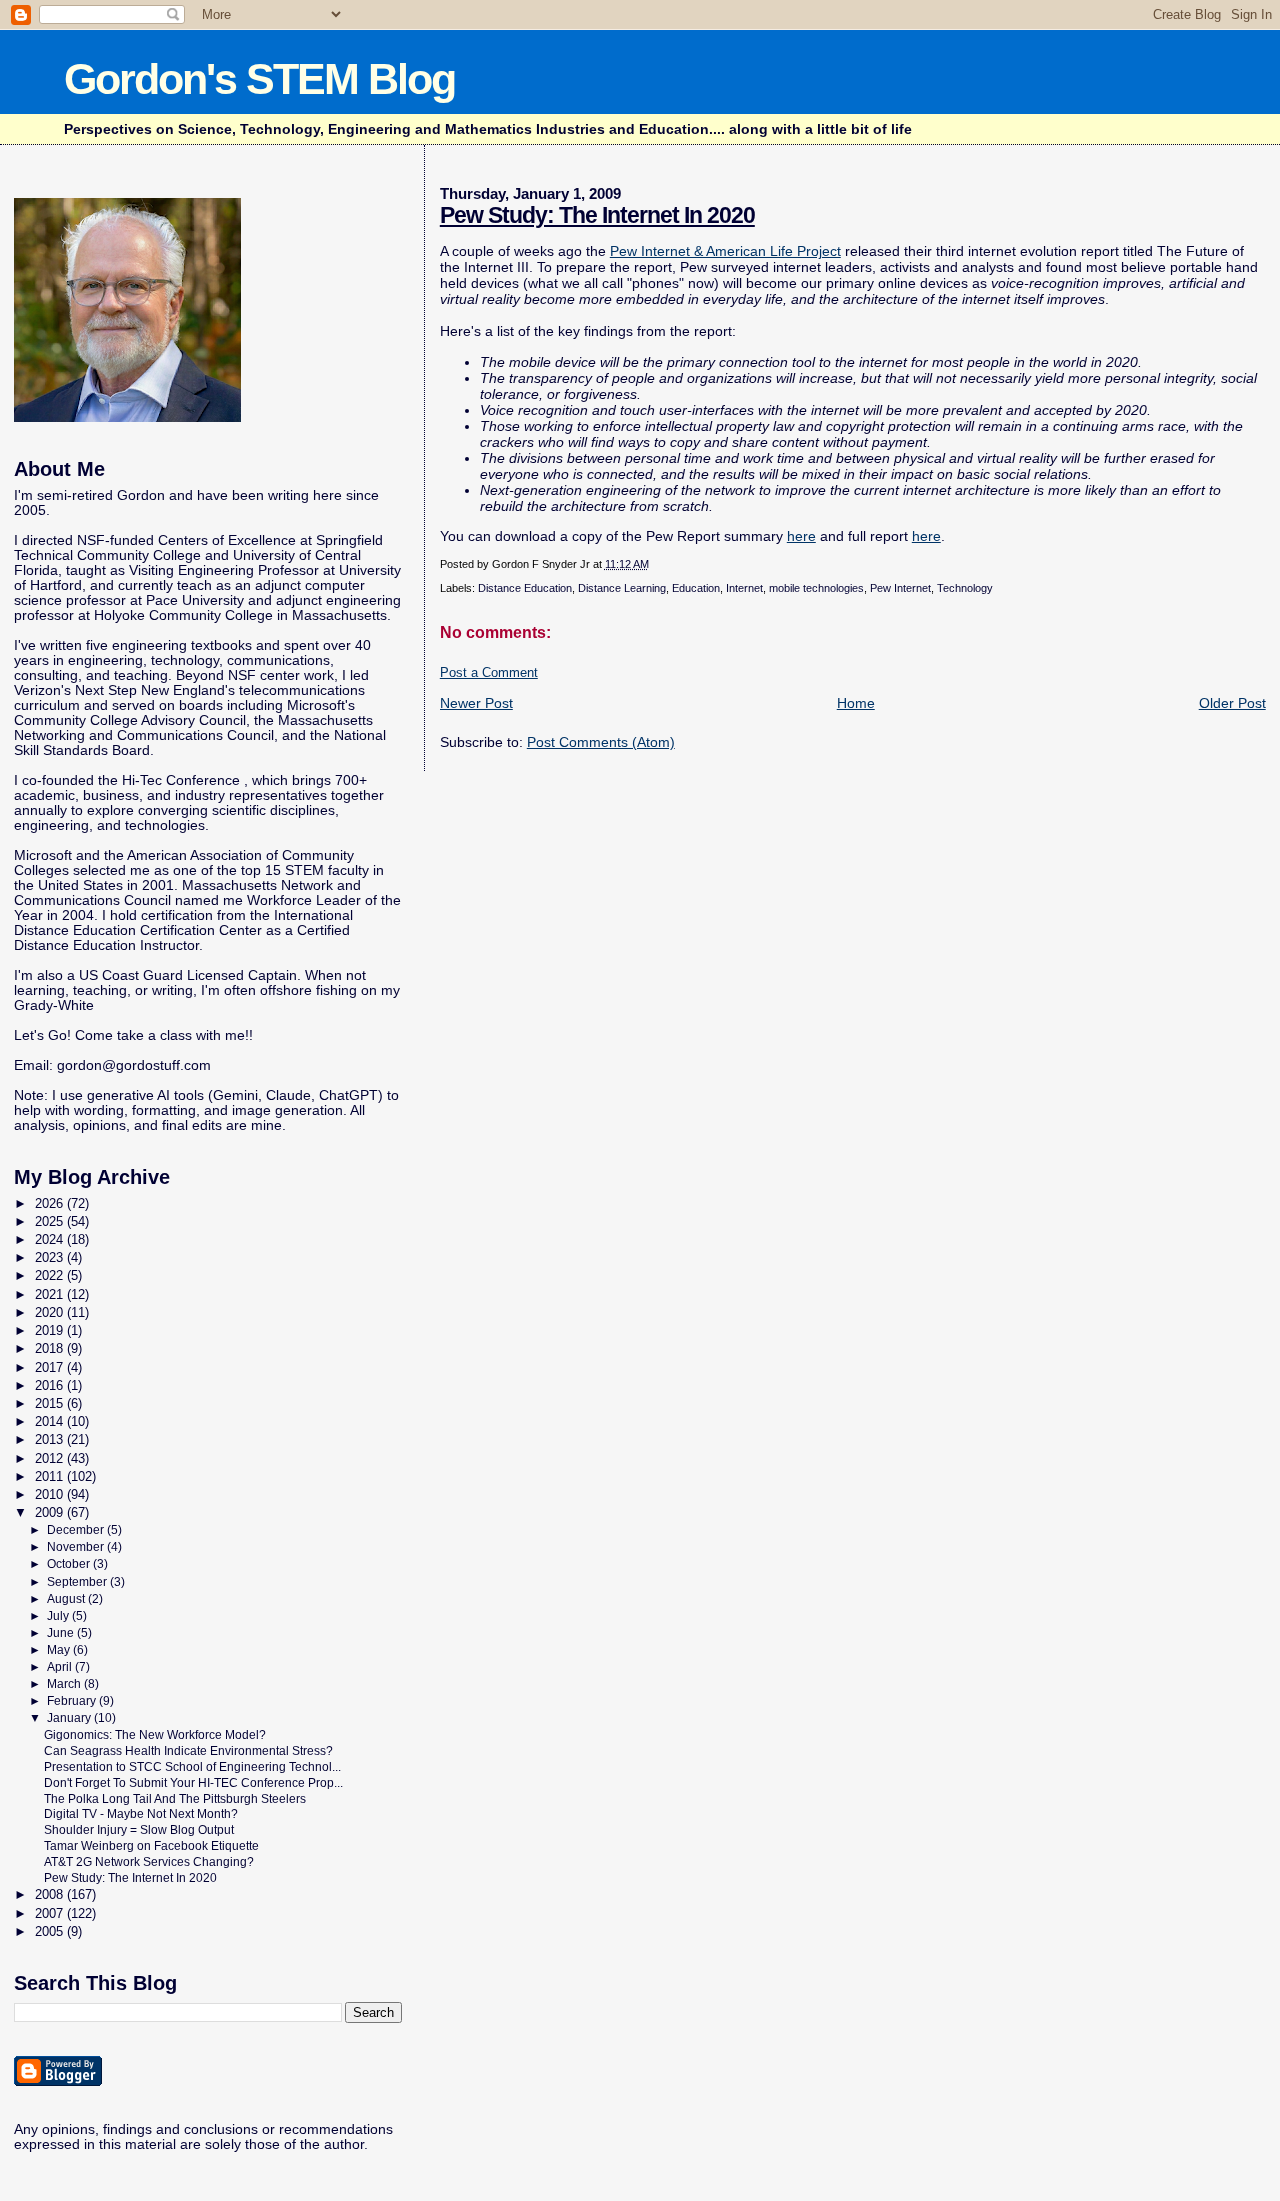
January (70, 1718)
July (59, 1616)
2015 (51, 1403)
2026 (51, 1203)
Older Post (1232, 703)
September (78, 1582)
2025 (51, 1221)
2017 (51, 1367)
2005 (51, 1931)
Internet (744, 588)
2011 (51, 1476)
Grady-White (54, 1005)
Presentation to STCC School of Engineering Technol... (192, 1766)
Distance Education (525, 588)
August (67, 1599)
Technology (965, 588)
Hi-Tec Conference (181, 780)
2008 (51, 1894)
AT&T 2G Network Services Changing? (149, 1861)
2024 (51, 1239)
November (77, 1547)
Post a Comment (489, 673)
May (60, 1650)
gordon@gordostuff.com (134, 1065)
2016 (51, 1385)
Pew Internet (900, 588)
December (77, 1530)
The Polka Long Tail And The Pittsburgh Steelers (175, 1798)
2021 (51, 1294)
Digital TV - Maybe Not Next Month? (141, 1813)
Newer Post (476, 703)
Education (696, 588)
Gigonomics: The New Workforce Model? (155, 1734)
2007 (51, 1913)
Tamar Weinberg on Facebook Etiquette (151, 1845)
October (70, 1564)
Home (856, 703)
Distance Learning (622, 588)
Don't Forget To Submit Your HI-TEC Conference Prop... (193, 1782)
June (62, 1633)
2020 (51, 1312)
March (65, 1684)
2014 (51, 1421)
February (73, 1701)
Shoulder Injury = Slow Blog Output (139, 1829)
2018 (51, 1348)
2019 (51, 1330)
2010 (51, 1494)
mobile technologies (816, 588)
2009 (51, 1512)
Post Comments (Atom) (601, 742)
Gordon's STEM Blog (259, 79)
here (801, 536)
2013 (51, 1439)
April (61, 1667)
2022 (51, 1275)
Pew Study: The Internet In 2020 (597, 215)
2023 (51, 1257)
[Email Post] (653, 564)
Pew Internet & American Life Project (725, 251)
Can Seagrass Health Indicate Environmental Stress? (188, 1750)
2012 (51, 1458)
